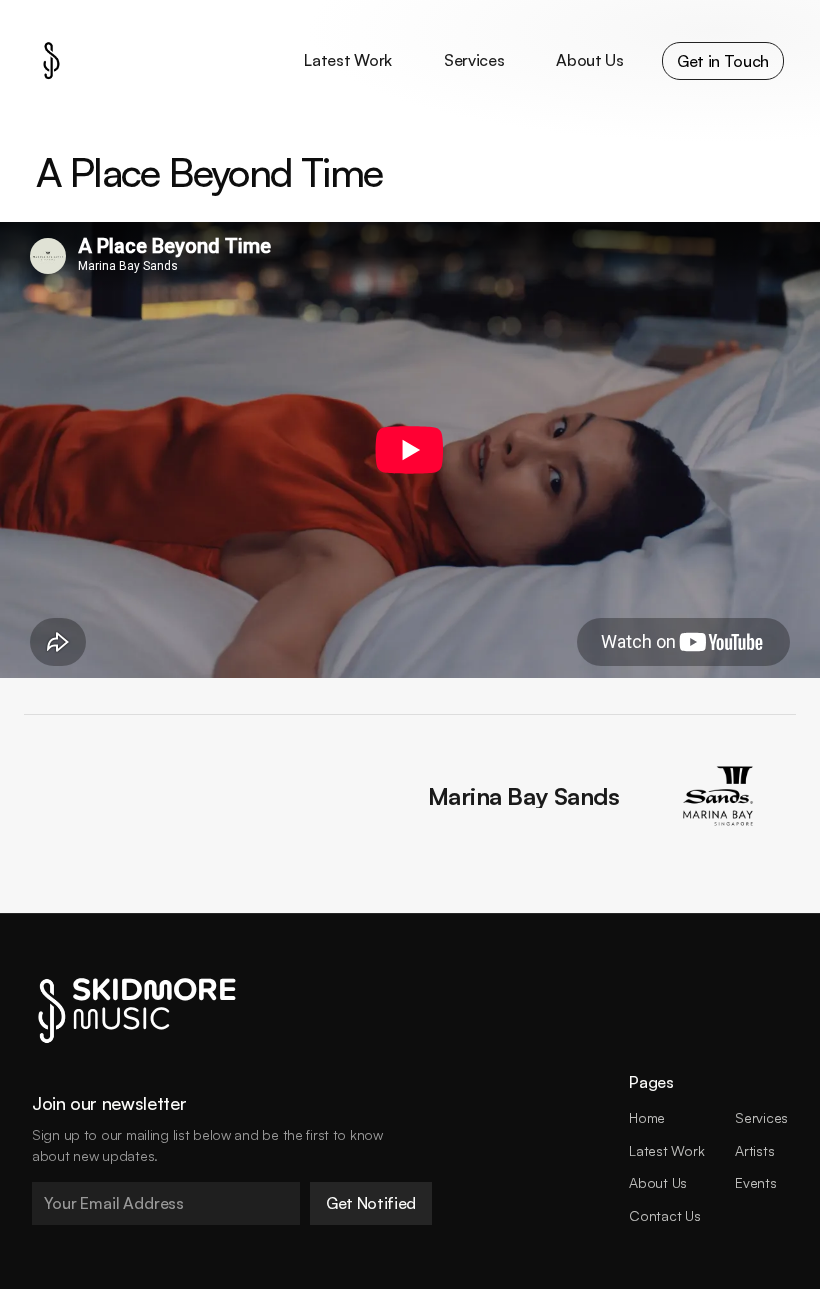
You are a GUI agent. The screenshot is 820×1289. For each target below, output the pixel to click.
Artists (754, 1150)
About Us (658, 1182)
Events (755, 1182)
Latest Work (666, 1150)
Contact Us (664, 1215)
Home (647, 1117)
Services (761, 1117)
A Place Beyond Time (209, 172)
